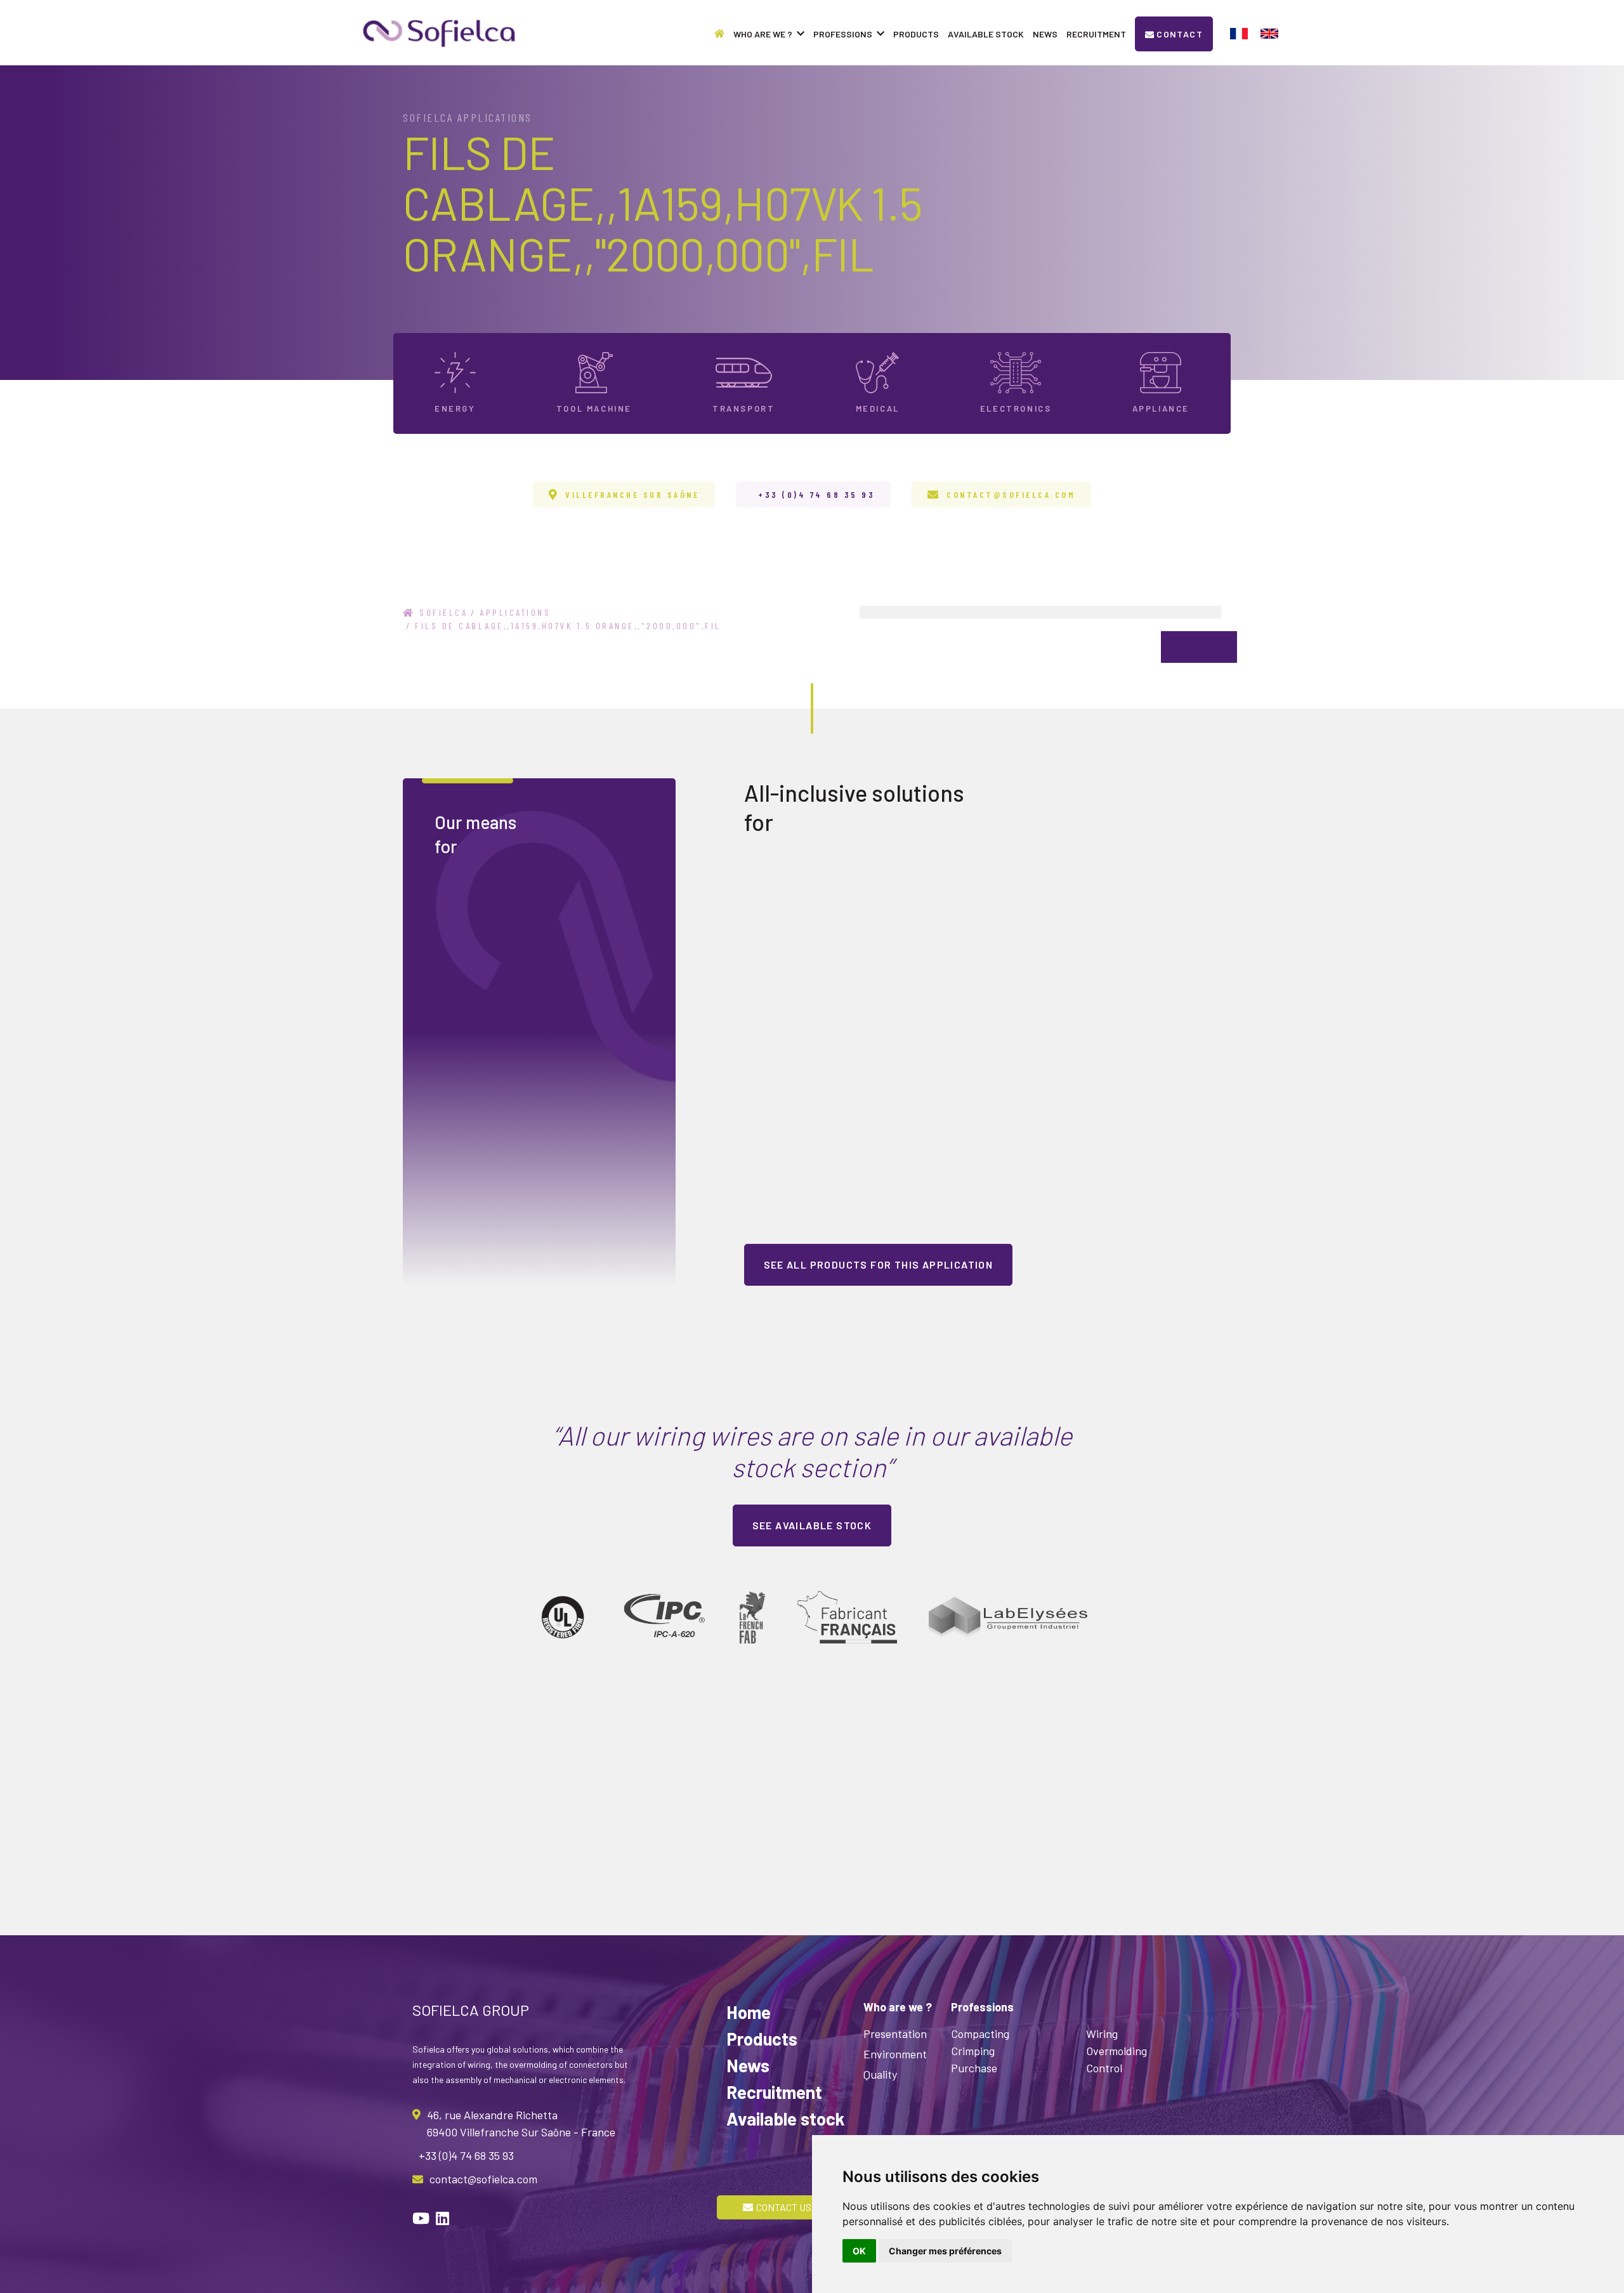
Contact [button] (1180, 34)
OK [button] (859, 2251)
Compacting (980, 2034)
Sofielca (442, 612)
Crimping (973, 2051)
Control (1104, 2068)
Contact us (784, 2207)
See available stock (812, 1525)
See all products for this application (879, 1264)
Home (749, 2012)
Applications (515, 612)
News (1045, 34)
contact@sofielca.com (1011, 494)
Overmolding (1116, 2051)
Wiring (1102, 2034)
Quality (880, 2074)
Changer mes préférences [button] (945, 2251)
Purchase (974, 2068)
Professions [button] (843, 34)
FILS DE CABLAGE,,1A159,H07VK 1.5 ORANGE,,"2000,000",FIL (568, 626)
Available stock (986, 34)
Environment (895, 2054)
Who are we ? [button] (763, 34)
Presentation (895, 2034)
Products (916, 34)
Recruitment (1096, 34)
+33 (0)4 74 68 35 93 (816, 494)
